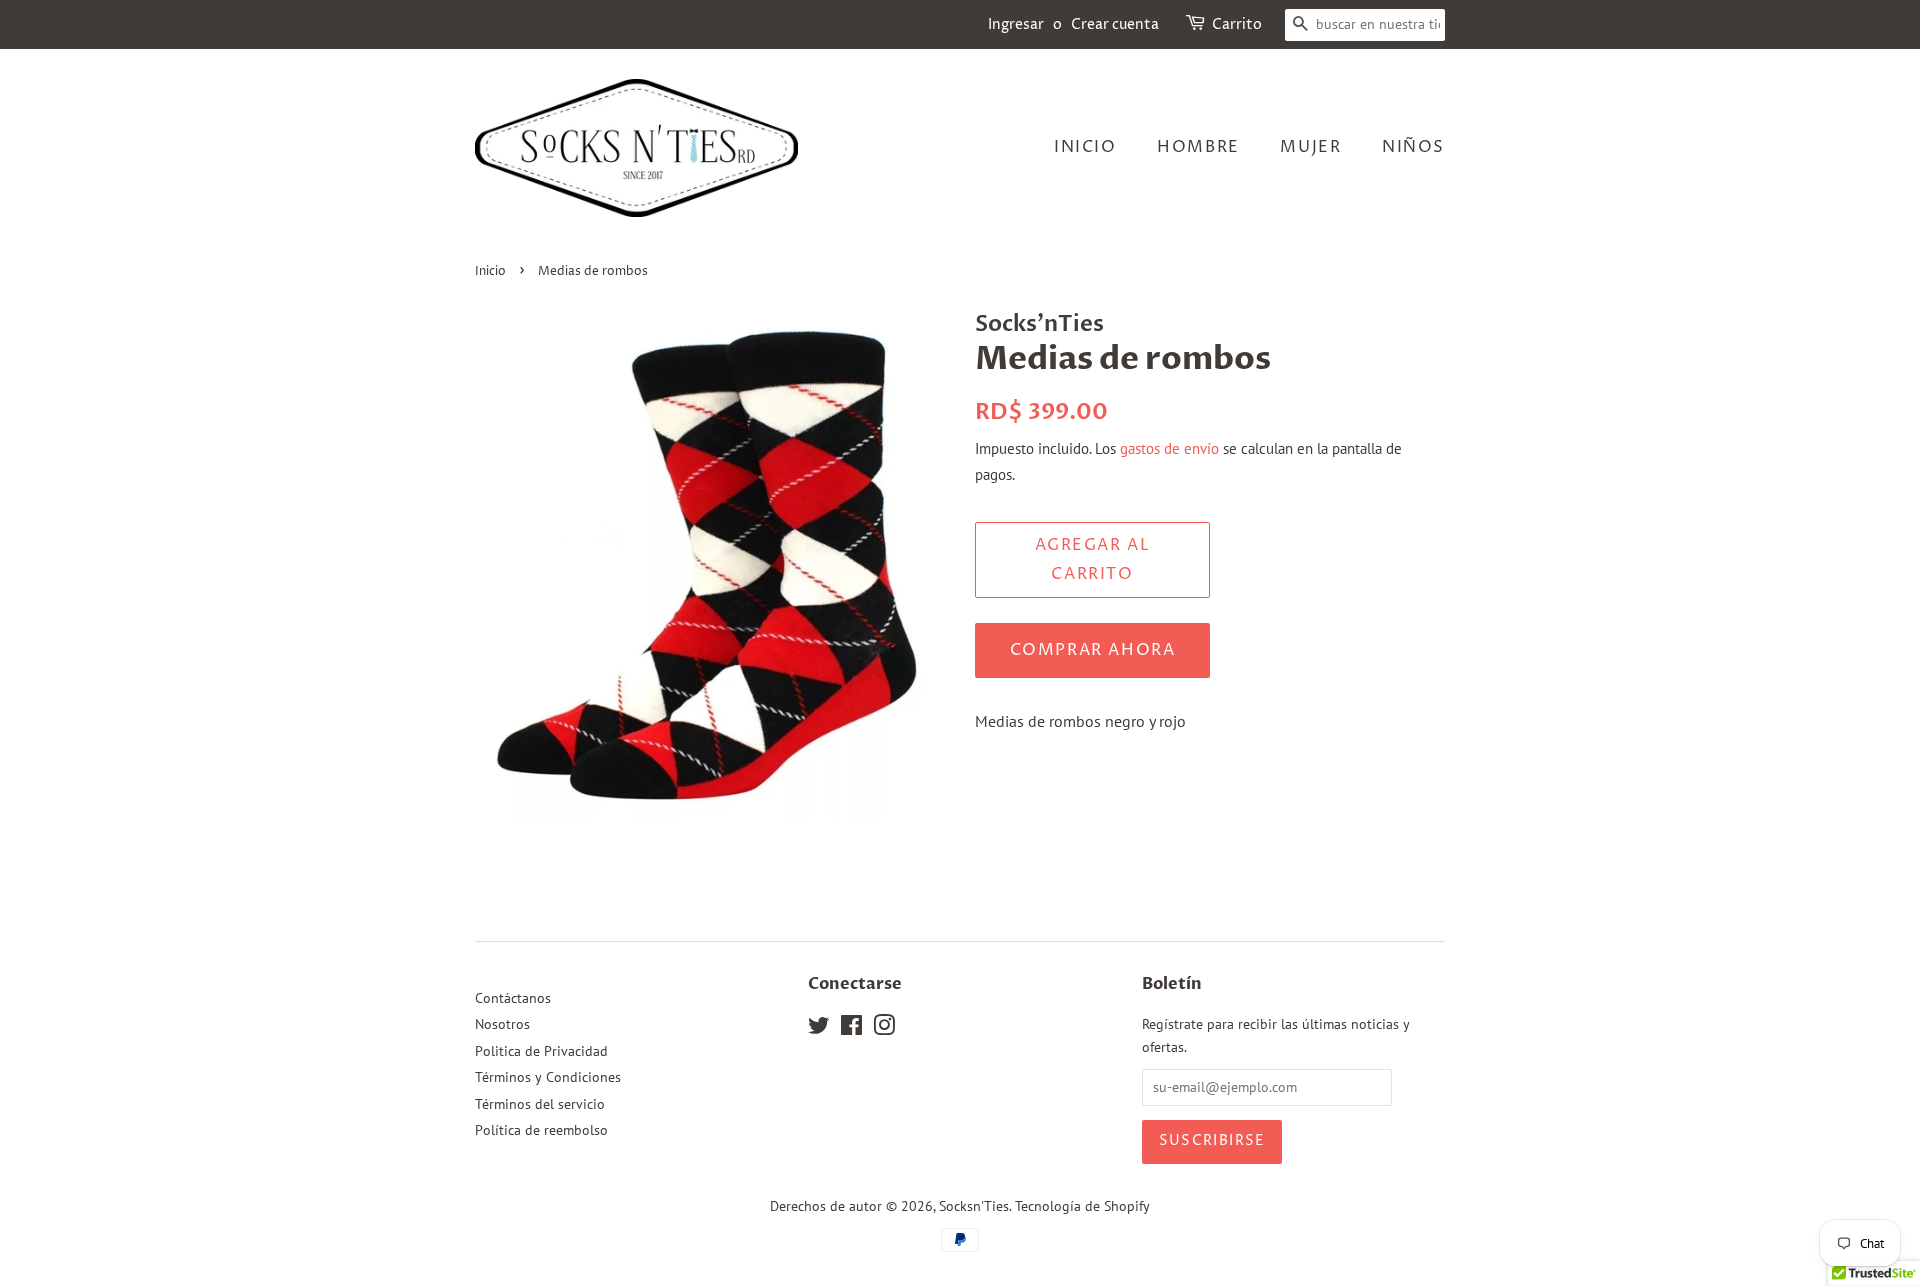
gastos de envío (1169, 448)
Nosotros (502, 1024)
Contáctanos (513, 998)
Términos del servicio (540, 1104)
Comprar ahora (1093, 650)
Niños (1413, 147)
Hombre (1198, 147)
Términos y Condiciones (548, 1077)
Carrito (1237, 24)
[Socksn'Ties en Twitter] (819, 1029)
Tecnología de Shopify (1082, 1206)
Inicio (1085, 147)
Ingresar (1016, 24)
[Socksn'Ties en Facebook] (851, 1029)
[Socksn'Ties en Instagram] (884, 1029)
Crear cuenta (1115, 24)
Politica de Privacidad (541, 1051)
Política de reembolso (541, 1130)
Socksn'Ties (974, 1206)
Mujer (1310, 147)
